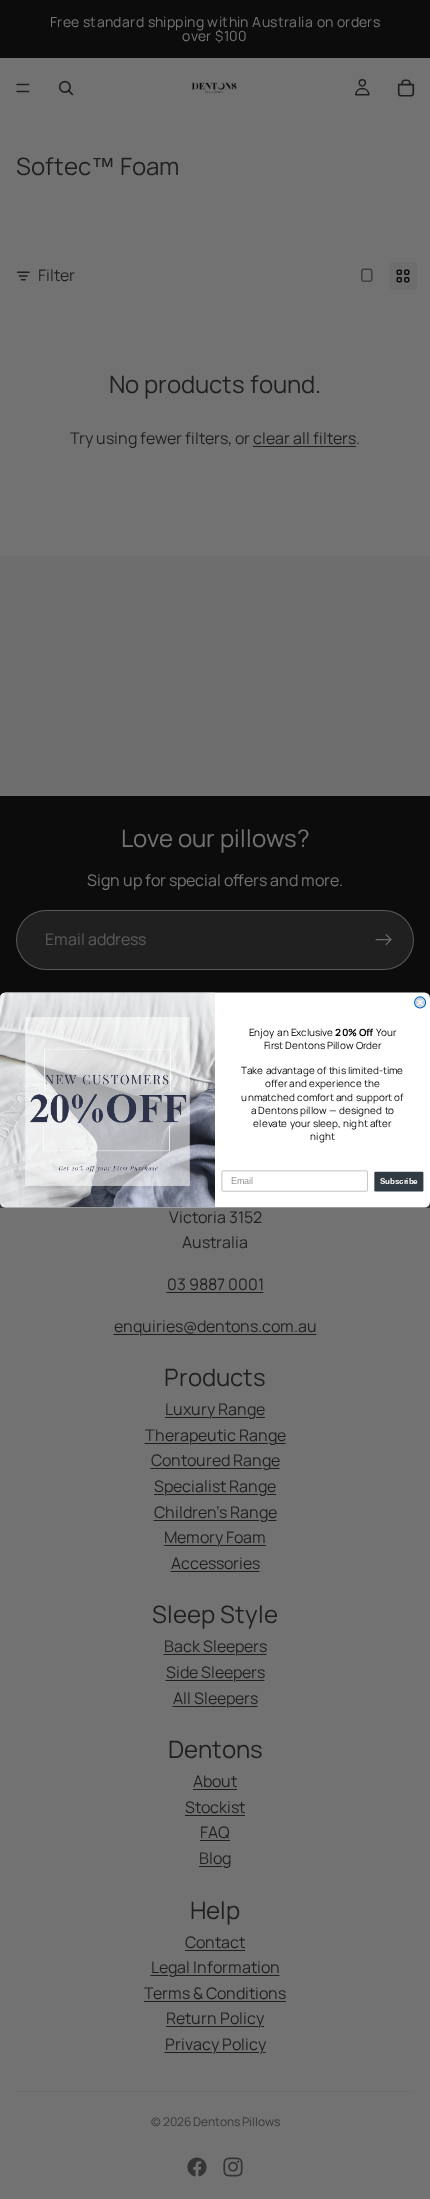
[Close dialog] (420, 1001)
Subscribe (399, 1181)
